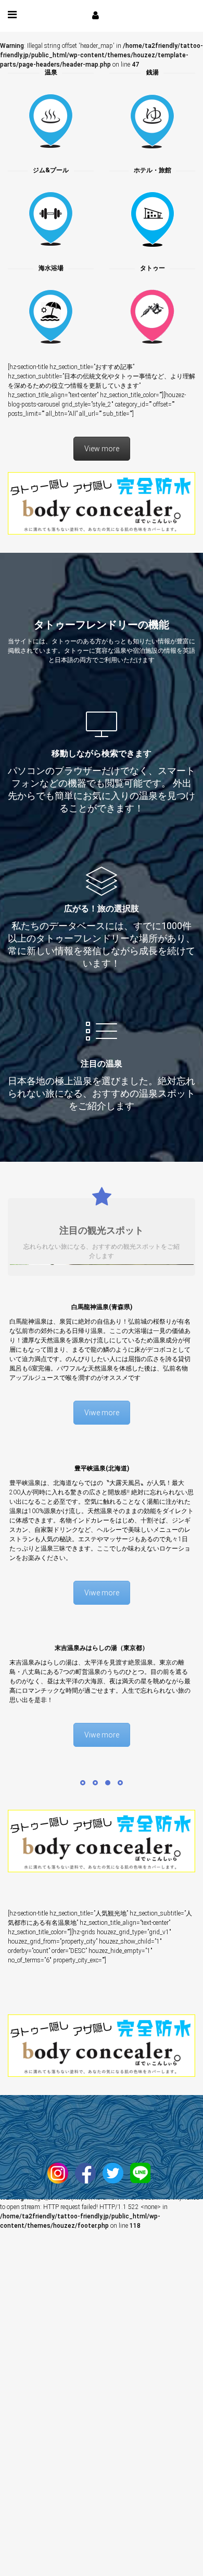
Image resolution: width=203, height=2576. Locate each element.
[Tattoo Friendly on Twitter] (116, 2169)
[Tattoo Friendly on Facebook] (88, 2169)
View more (102, 449)
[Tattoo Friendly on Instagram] (60, 2169)
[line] (143, 2169)
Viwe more (102, 1410)
